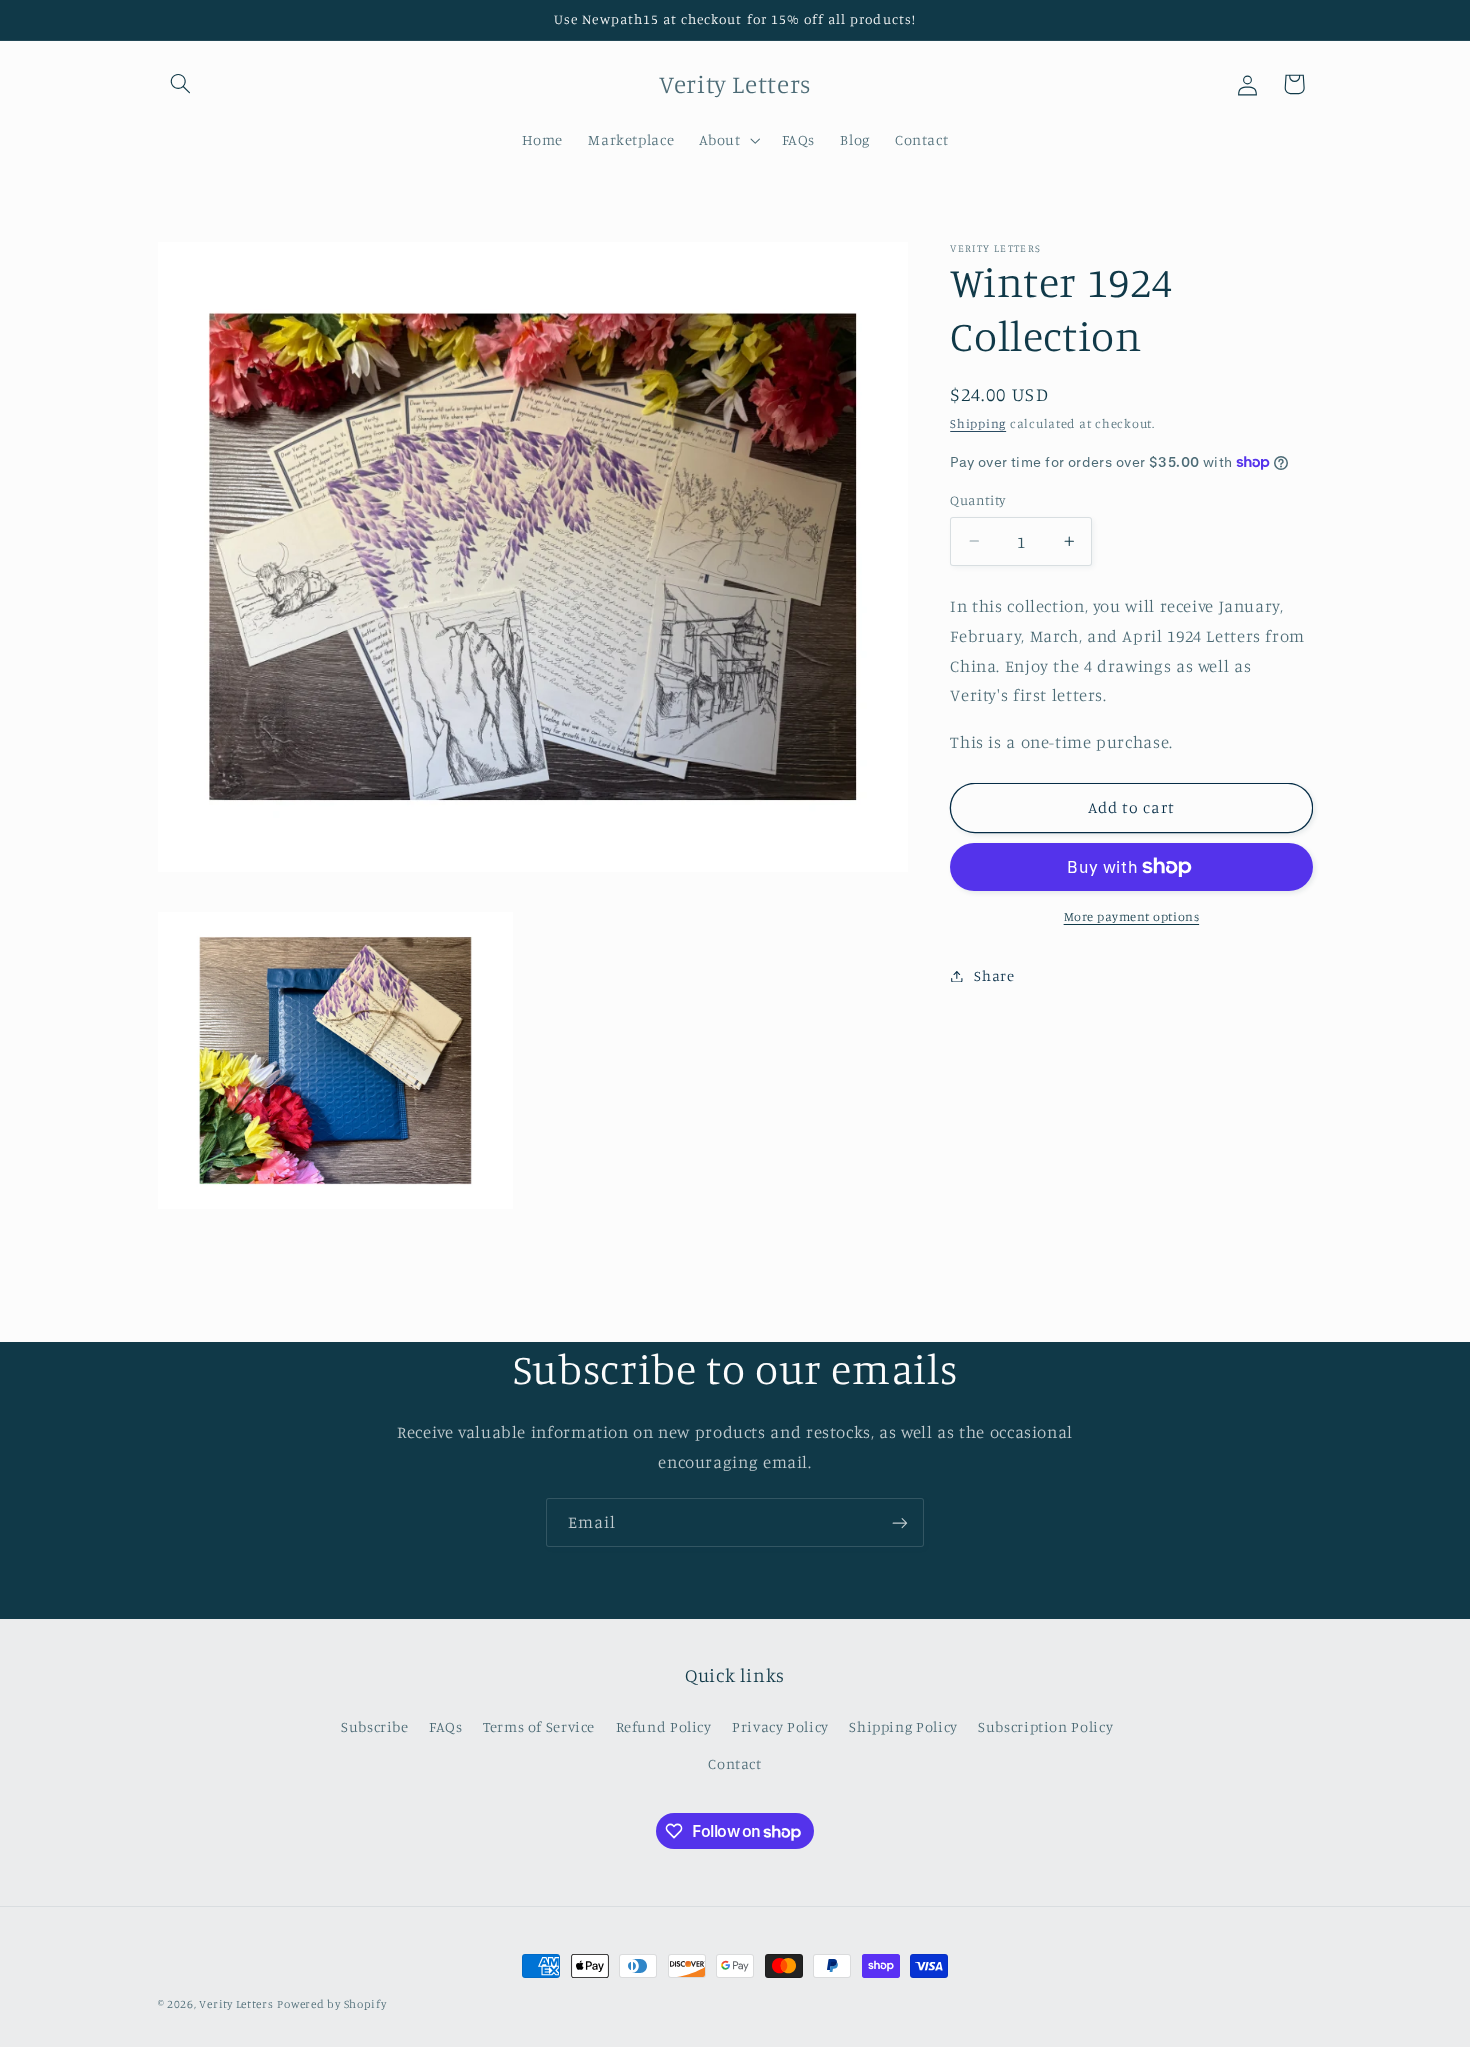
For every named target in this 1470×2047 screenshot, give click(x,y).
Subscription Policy (1045, 1726)
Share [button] (994, 975)
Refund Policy (664, 1726)
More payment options (1132, 916)
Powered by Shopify (331, 2004)
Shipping (978, 423)
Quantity (977, 500)
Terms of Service (539, 1726)
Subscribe (375, 1726)
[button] (181, 84)
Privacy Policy (780, 1726)
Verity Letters (236, 2004)
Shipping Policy (903, 1726)
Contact (734, 1763)
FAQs (446, 1726)
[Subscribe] (900, 1522)
